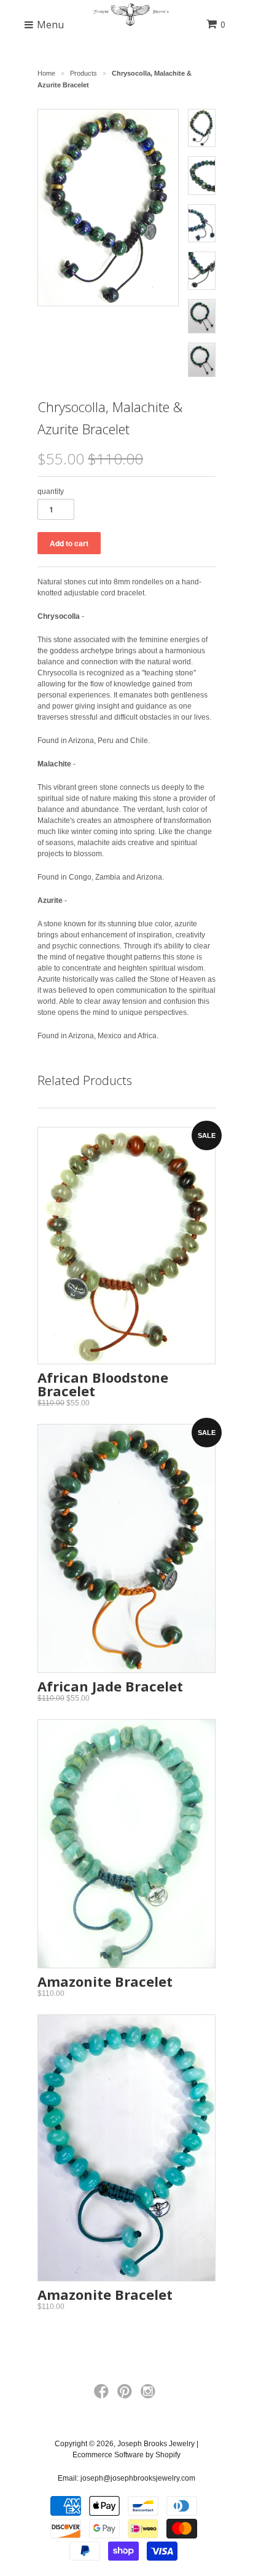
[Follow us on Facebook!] (103, 2395)
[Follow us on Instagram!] (150, 2395)
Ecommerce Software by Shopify (126, 2455)
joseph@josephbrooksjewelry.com (138, 2478)
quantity (51, 491)
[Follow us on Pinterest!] (126, 2395)
